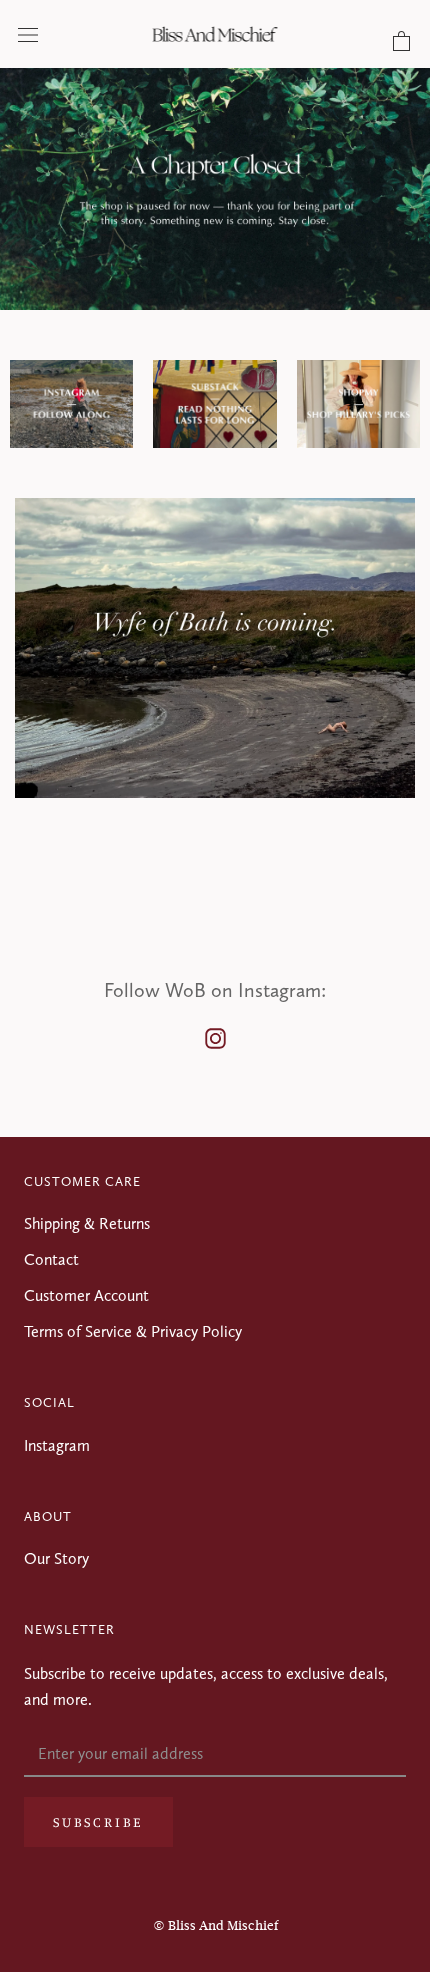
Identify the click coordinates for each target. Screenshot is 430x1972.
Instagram (57, 1445)
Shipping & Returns (87, 1223)
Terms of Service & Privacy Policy (133, 1331)
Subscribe (98, 1821)
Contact (51, 1259)
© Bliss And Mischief (215, 1925)
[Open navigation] (28, 34)
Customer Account (86, 1295)
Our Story (56, 1558)
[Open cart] (401, 42)
